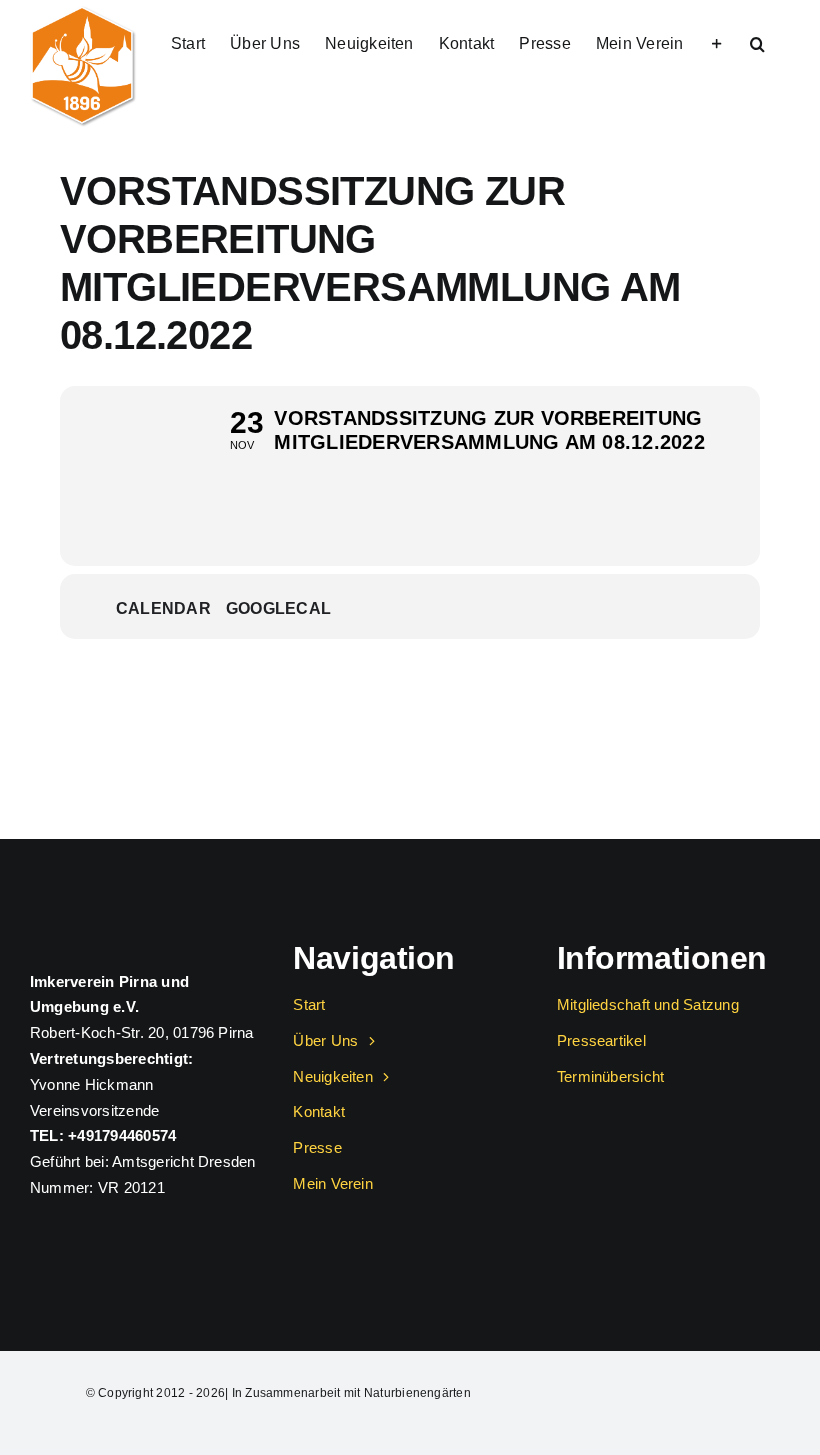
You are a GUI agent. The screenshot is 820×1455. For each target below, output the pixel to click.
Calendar (163, 608)
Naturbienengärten (417, 1393)
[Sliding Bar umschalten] (717, 42)
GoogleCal (278, 608)
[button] (757, 42)
